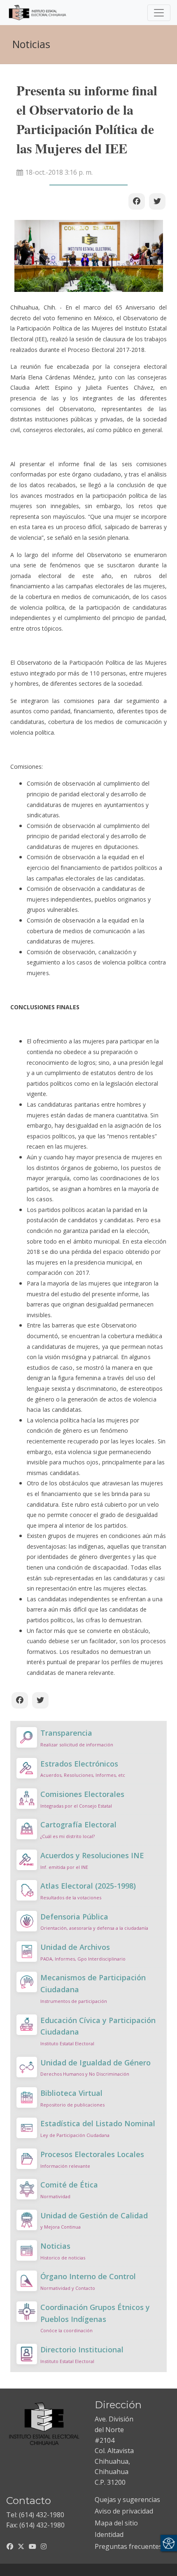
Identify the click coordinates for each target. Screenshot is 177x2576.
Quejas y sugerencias (127, 2500)
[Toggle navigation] (159, 13)
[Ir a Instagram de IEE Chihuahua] (44, 2546)
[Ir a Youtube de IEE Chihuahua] (33, 2546)
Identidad (109, 2534)
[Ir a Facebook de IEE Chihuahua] (10, 2546)
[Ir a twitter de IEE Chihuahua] (21, 2546)
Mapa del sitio (116, 2523)
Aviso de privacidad (124, 2511)
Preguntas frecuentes (128, 2546)
